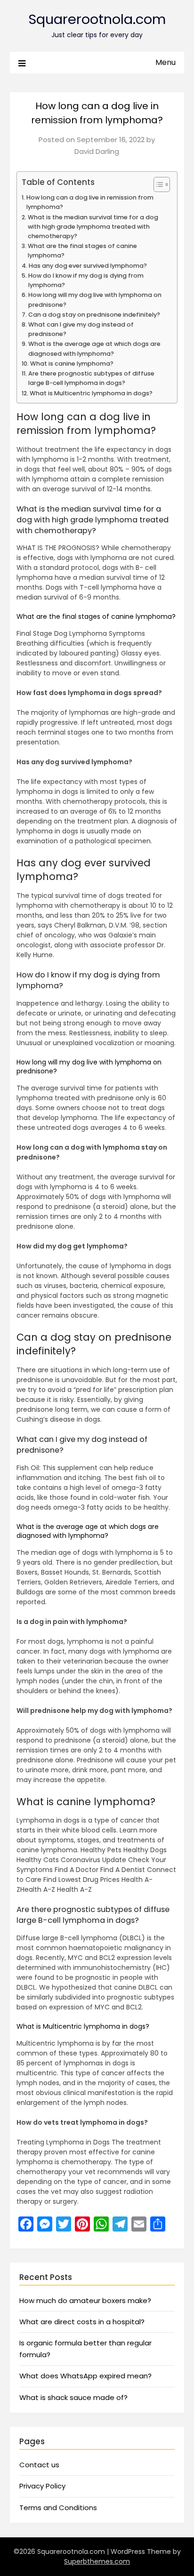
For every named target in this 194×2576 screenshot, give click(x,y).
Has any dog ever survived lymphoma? (88, 266)
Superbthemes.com (97, 2561)
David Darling (97, 151)
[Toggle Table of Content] (157, 184)
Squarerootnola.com (97, 19)
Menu (166, 62)
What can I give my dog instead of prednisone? (81, 329)
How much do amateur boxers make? (85, 2300)
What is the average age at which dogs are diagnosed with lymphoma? (94, 348)
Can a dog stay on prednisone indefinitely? (94, 315)
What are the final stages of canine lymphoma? (82, 251)
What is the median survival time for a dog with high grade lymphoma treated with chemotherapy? (93, 227)
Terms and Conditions (58, 2508)
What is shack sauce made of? (73, 2397)
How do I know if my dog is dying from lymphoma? (86, 280)
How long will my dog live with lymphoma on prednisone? (95, 300)
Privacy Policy (42, 2486)
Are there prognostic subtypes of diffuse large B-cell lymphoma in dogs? (91, 378)
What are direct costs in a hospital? (82, 2322)
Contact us (39, 2465)
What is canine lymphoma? (72, 364)
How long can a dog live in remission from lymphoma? (90, 202)
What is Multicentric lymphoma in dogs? (91, 393)
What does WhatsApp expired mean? (85, 2376)
